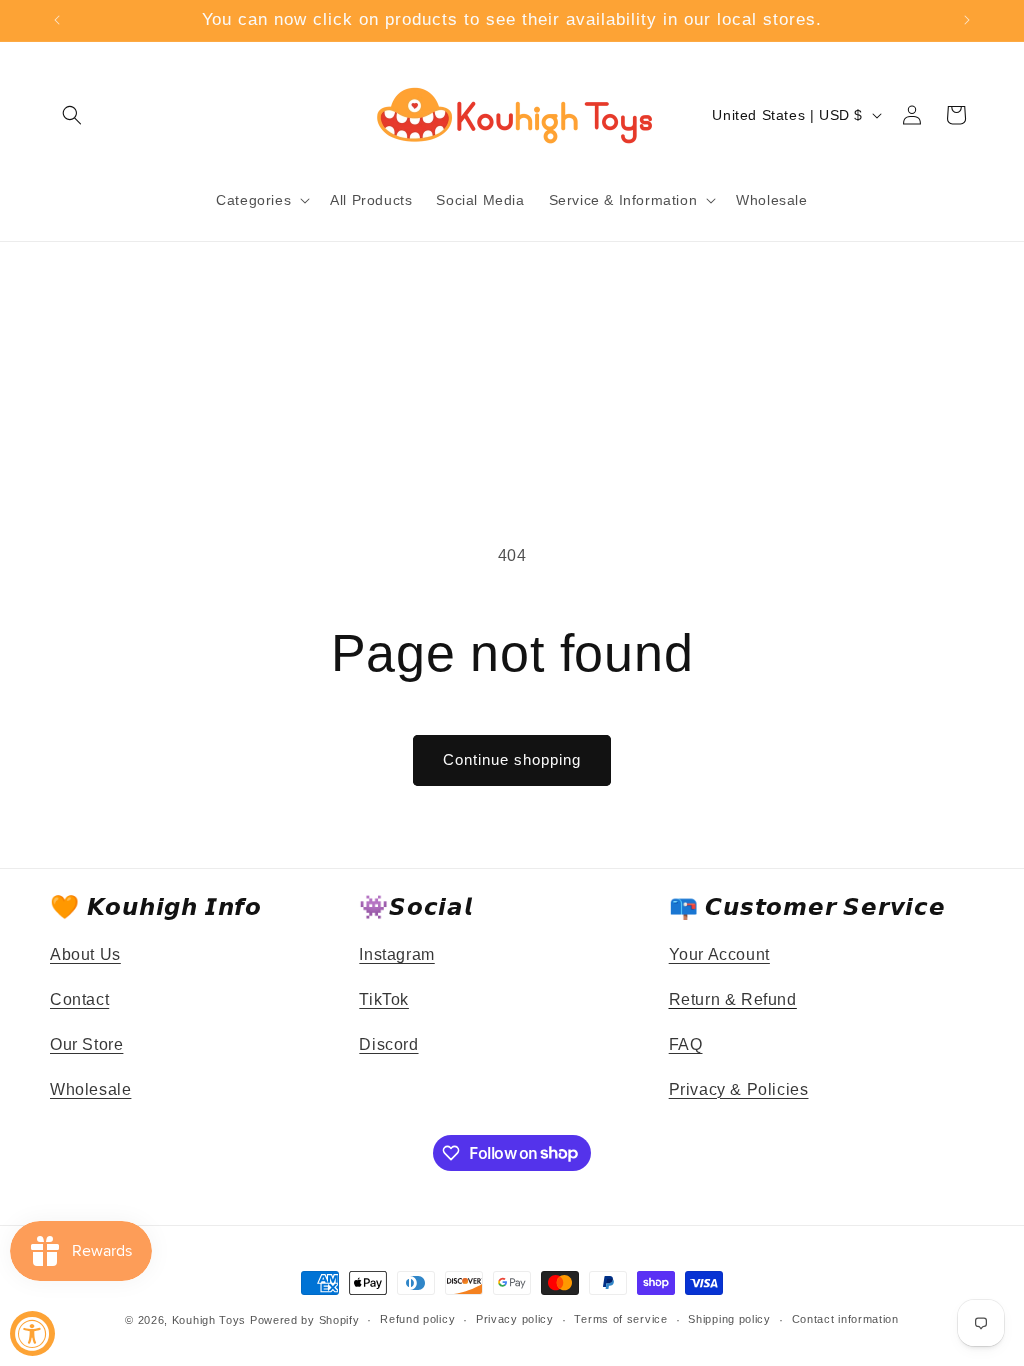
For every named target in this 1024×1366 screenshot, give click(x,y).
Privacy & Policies (739, 1089)
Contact (79, 999)
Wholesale (90, 1089)
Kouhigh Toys (209, 1320)
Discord (388, 1044)
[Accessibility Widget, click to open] (32, 1333)
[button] (72, 115)
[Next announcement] (967, 20)
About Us (85, 954)
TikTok (384, 999)
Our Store (86, 1044)
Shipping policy (729, 1319)
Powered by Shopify (305, 1320)
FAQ (686, 1044)
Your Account (719, 954)
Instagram (396, 954)
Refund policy (417, 1319)
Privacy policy (515, 1319)
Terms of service (620, 1319)
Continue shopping (512, 759)
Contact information (845, 1319)
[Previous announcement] (57, 20)
